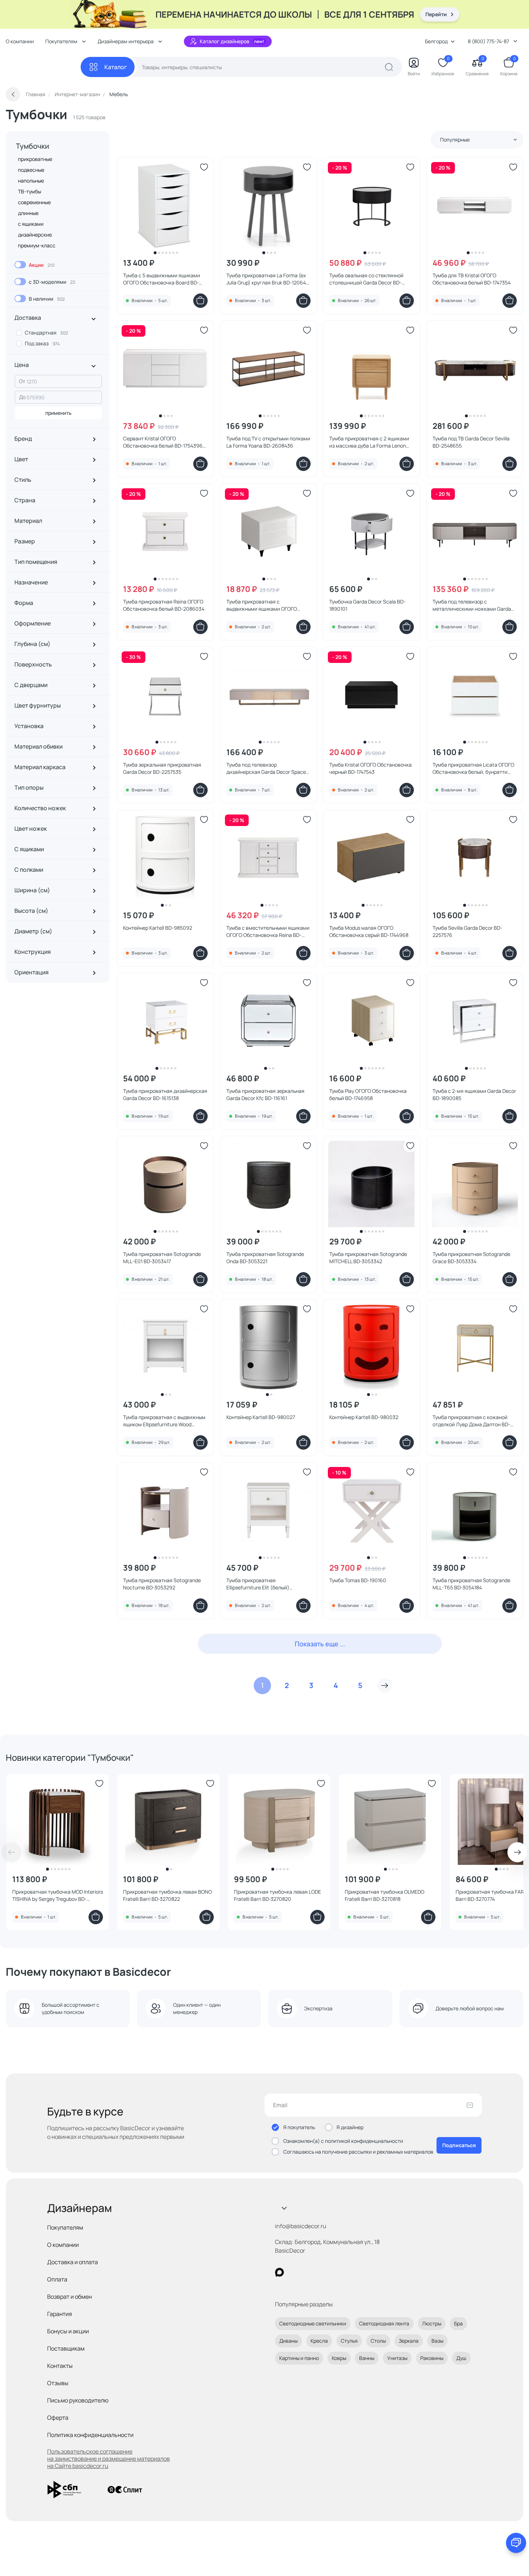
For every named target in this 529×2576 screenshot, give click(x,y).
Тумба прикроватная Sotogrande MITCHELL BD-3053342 (368, 1258)
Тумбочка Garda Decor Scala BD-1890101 (367, 605)
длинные (28, 213)
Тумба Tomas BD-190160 (358, 1580)
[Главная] (43, 67)
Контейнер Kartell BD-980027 (261, 1417)
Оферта (58, 2418)
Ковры (339, 2358)
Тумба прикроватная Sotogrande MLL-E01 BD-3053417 (162, 1258)
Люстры (432, 2323)
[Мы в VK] (309, 2272)
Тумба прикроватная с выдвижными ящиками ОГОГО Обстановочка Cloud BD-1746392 (265, 605)
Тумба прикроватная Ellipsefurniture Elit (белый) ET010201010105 (258, 1584)
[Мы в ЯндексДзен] (324, 2272)
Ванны (367, 2358)
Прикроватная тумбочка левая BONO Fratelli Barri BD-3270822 (168, 1895)
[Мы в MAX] (279, 2272)
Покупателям (65, 2227)
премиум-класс (37, 245)
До (22, 397)
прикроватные (35, 159)
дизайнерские (35, 235)
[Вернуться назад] (13, 94)
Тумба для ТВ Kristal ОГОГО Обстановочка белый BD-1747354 (472, 279)
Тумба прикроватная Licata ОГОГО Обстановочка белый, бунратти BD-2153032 (473, 768)
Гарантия (60, 2314)
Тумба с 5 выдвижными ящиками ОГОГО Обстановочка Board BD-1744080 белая (162, 279)
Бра (458, 2323)
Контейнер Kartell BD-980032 (364, 1417)
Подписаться (459, 2145)
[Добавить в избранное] (204, 167)
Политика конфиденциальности (90, 2435)
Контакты (60, 2366)
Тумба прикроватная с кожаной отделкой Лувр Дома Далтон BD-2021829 (471, 1421)
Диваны (288, 2341)
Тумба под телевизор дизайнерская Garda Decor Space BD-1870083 (266, 768)
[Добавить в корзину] (200, 301)
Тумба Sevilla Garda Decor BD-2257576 (467, 931)
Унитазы (397, 2358)
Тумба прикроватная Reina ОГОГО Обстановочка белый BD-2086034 (164, 605)
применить (58, 413)
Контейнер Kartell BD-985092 (158, 928)
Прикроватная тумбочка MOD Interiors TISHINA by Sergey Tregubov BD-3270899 (58, 1895)
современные (34, 202)
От (22, 381)
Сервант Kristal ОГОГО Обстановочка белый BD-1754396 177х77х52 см (163, 442)
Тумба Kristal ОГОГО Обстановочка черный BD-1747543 (370, 768)
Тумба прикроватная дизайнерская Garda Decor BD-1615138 (165, 1094)
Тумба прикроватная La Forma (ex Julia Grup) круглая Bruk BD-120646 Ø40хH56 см (268, 279)
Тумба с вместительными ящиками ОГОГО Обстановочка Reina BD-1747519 (268, 932)
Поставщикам (66, 2348)
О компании (20, 41)
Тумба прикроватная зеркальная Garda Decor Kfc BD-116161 (265, 1094)
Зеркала (409, 2341)
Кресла (319, 2341)
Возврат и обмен (69, 2297)
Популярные (455, 140)
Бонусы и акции (68, 2331)
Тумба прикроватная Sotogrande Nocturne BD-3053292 (162, 1584)
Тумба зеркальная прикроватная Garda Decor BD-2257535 (162, 768)
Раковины (432, 2358)
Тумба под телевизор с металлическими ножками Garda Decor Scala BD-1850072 (472, 605)
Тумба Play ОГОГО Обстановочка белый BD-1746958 (368, 1094)
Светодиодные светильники (313, 2323)
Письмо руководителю (78, 2400)
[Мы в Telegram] (338, 2272)
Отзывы (58, 2383)
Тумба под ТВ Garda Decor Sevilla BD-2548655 (471, 442)
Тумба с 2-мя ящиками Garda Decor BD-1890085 (474, 1094)
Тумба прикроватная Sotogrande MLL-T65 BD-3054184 (471, 1584)
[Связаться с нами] (516, 2543)
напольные (31, 181)
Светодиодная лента (384, 2323)
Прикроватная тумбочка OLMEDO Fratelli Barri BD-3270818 (385, 1895)
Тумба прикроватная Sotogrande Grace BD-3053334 (471, 1258)
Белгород (436, 41)
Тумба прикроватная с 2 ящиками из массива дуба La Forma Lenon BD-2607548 (369, 442)
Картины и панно (299, 2358)
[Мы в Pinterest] (294, 2272)
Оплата (57, 2279)
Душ (461, 2358)
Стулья (349, 2341)
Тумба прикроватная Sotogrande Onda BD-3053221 (265, 1258)
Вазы (437, 2341)
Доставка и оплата (73, 2262)
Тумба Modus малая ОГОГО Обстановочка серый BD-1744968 (369, 931)
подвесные (31, 170)
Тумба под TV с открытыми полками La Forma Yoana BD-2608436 (268, 442)
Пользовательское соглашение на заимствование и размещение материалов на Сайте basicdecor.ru (108, 2459)
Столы (378, 2341)
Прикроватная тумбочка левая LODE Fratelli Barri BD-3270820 (277, 1895)
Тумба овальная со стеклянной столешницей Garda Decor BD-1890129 (366, 279)
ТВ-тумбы (30, 191)
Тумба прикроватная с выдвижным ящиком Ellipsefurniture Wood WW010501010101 (164, 1421)
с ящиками (31, 224)
